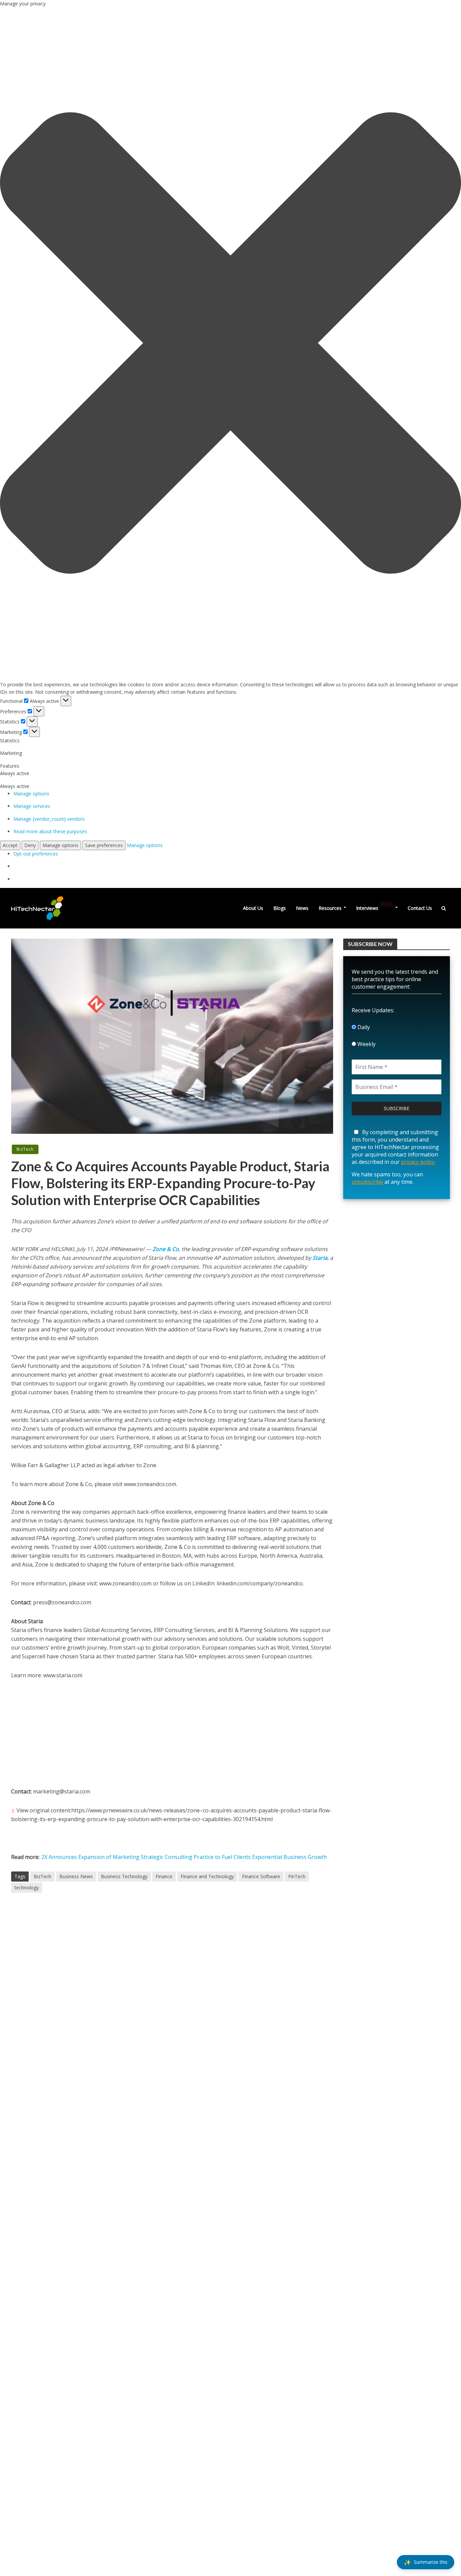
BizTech (25, 1149)
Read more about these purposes (50, 831)
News (302, 908)
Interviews (374, 907)
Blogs (280, 908)
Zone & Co (165, 1249)
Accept (10, 845)
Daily (363, 1027)
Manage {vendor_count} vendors (49, 819)
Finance (164, 1876)
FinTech (297, 1876)
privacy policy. (418, 1162)
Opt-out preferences (36, 854)
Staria (320, 1258)
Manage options (31, 794)
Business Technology (124, 1876)
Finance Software (261, 1876)
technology (27, 1888)
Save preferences (104, 845)
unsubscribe (367, 1182)
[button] (231, 344)
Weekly (366, 1044)
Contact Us (420, 908)
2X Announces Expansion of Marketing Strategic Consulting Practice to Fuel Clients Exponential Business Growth (184, 1857)
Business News (76, 1876)
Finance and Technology (207, 1876)
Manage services (32, 806)
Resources (330, 908)
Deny (30, 845)
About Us (253, 908)
